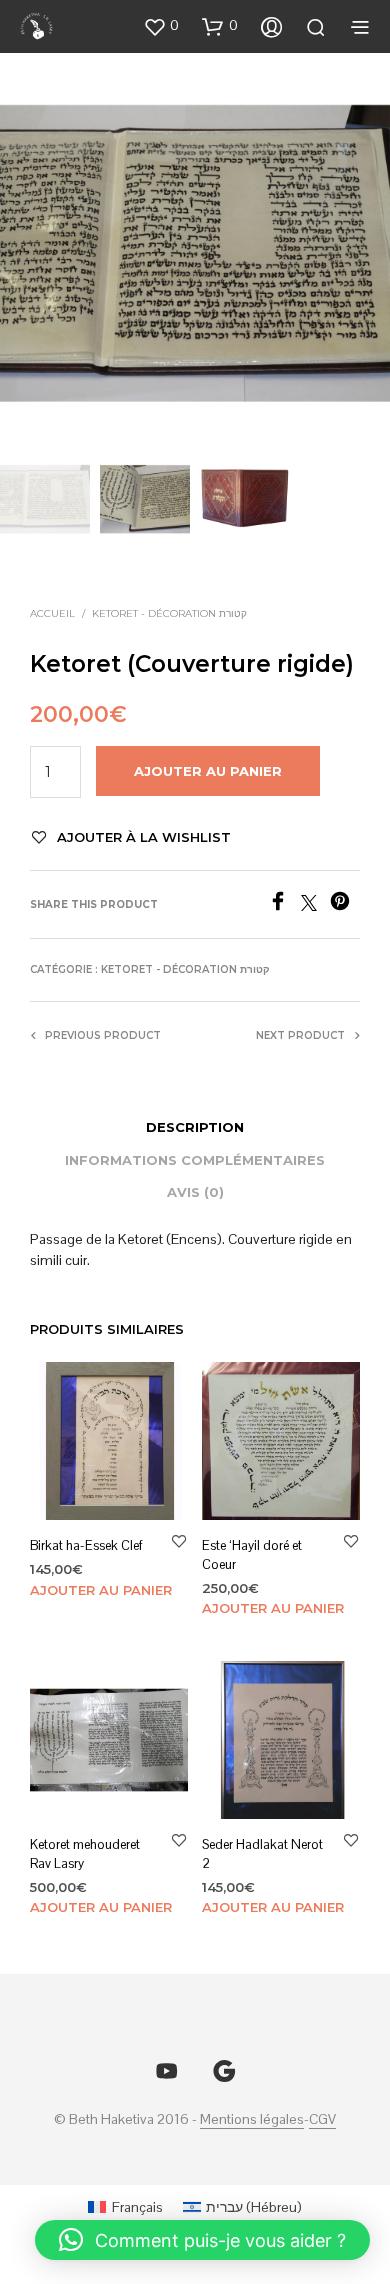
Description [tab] (195, 1127)
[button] (161, 26)
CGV (322, 2120)
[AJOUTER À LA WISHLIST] (179, 1541)
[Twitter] (315, 905)
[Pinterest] (345, 905)
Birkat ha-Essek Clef (86, 1546)
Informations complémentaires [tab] (195, 1160)
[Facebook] (284, 905)
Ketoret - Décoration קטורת (169, 613)
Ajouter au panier (101, 1590)
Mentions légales (252, 2120)
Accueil (52, 613)
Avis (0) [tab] (195, 1192)
